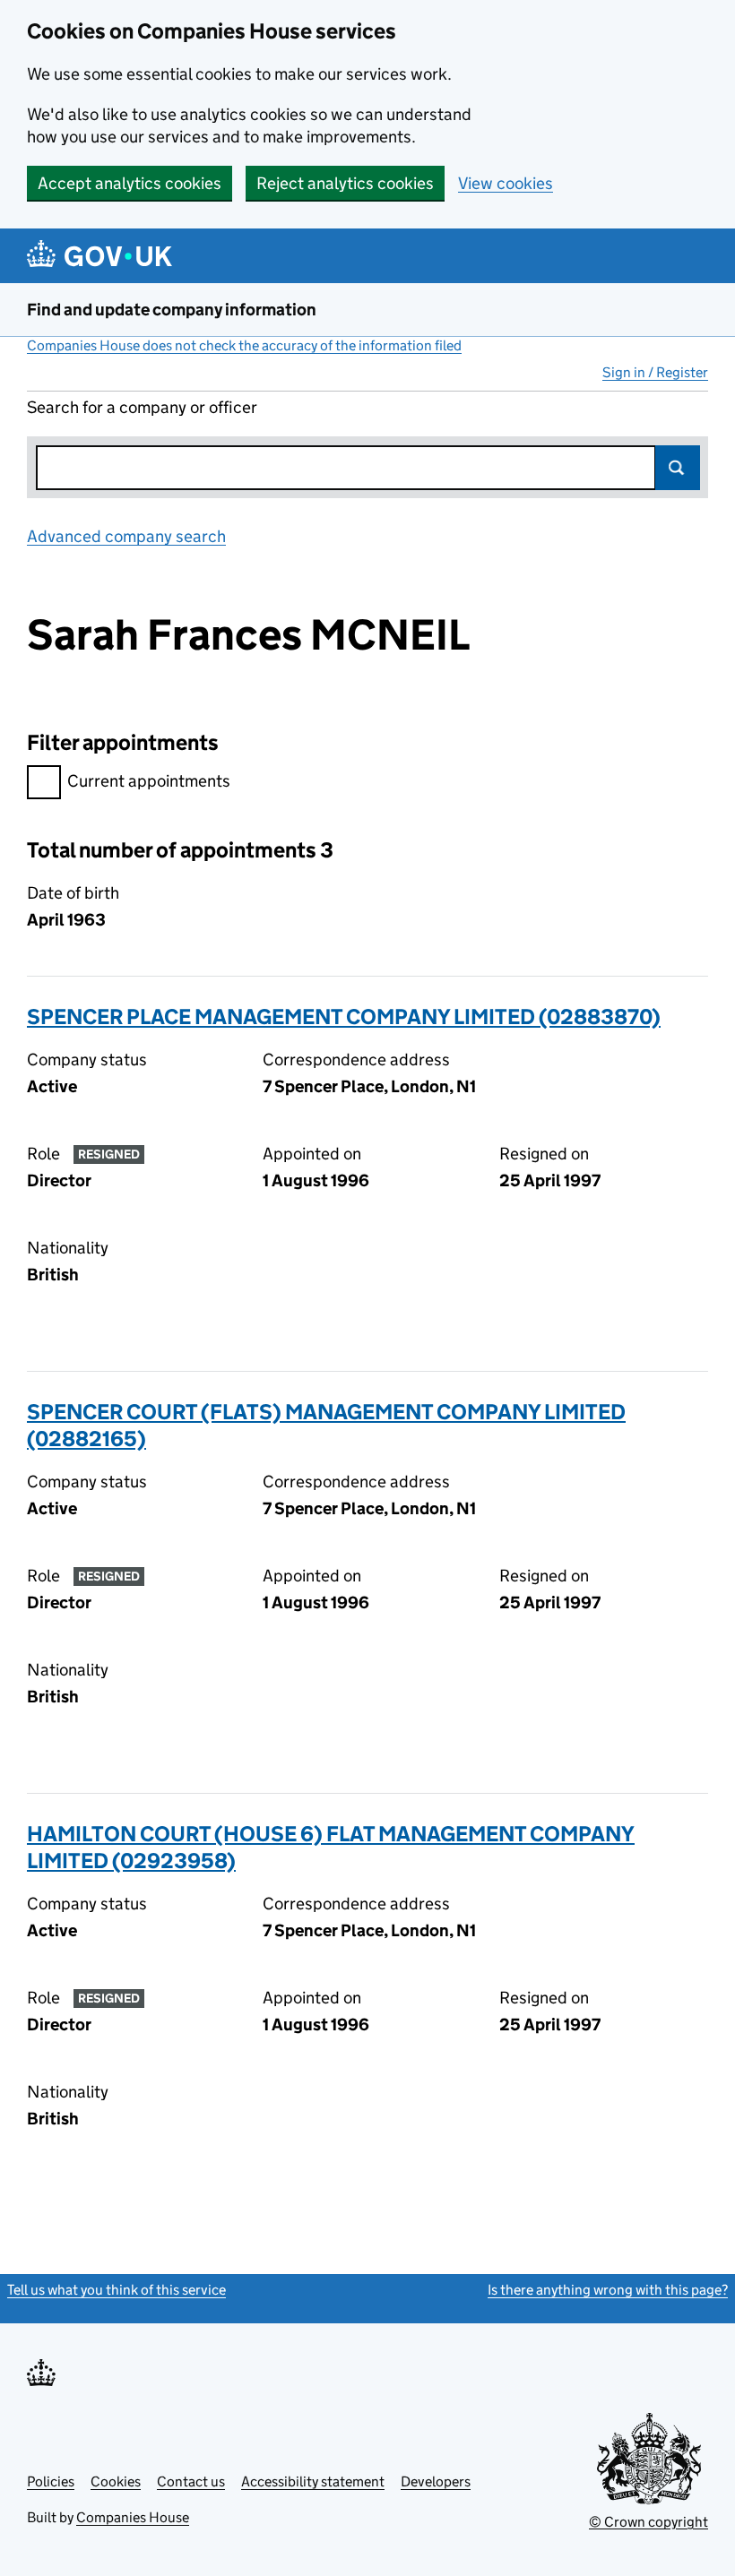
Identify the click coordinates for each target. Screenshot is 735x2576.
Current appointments (149, 781)
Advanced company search (126, 536)
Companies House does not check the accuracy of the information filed (244, 345)
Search (678, 468)
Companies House (133, 2517)
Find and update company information (172, 310)
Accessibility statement (313, 2481)
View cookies (506, 183)
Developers (436, 2481)
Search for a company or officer (142, 407)
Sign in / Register (655, 372)
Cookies (116, 2481)
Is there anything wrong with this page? (608, 2290)
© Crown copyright (649, 2522)
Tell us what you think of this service (117, 2290)
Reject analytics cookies (345, 183)
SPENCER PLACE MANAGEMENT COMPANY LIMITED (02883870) (344, 1017)
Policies (51, 2481)
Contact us (191, 2481)
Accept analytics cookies (130, 183)
